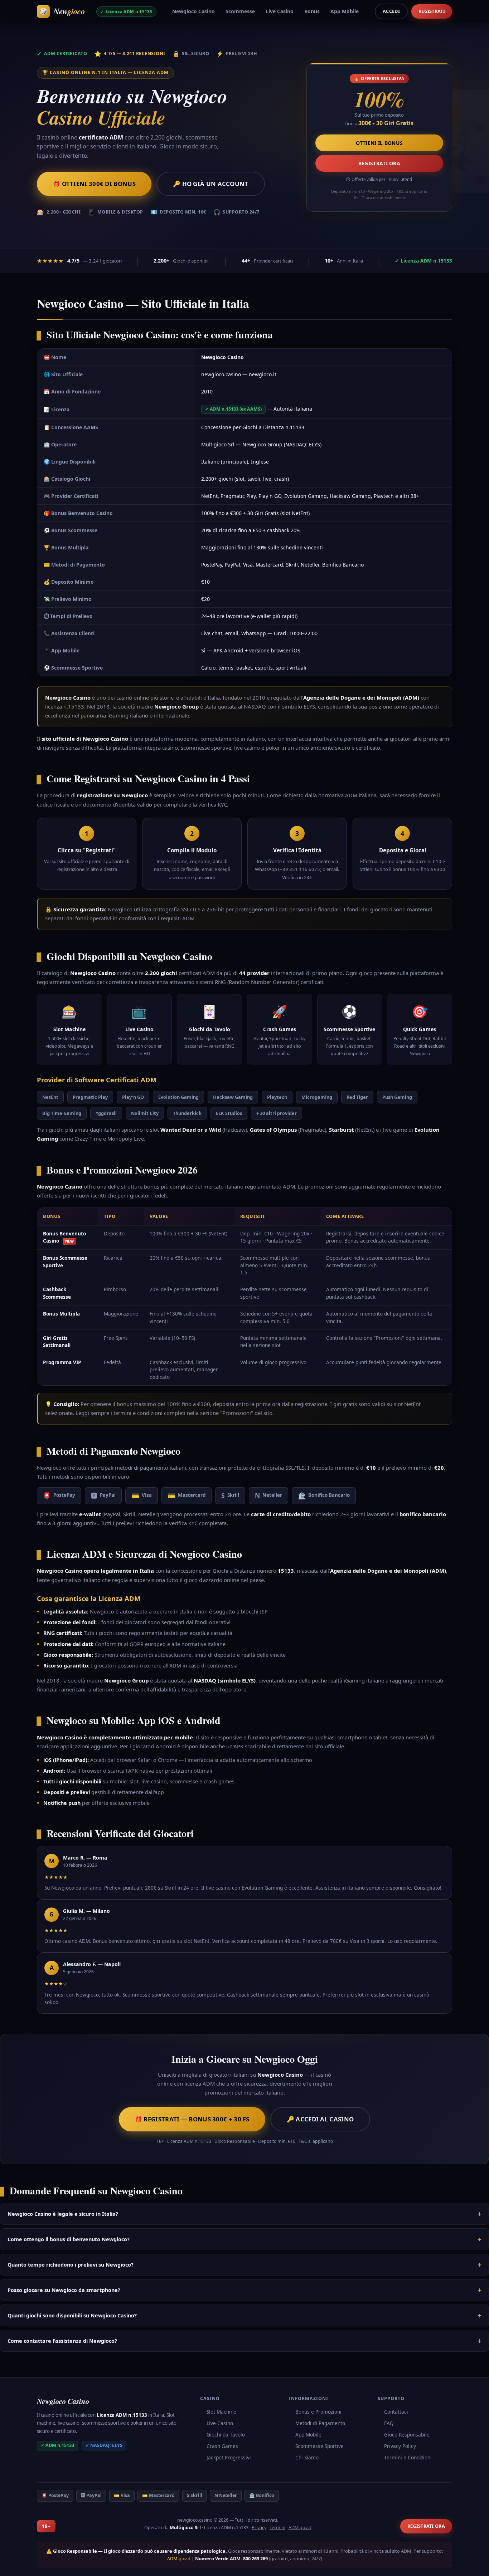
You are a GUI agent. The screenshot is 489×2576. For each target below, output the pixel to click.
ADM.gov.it (300, 2528)
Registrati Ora (379, 163)
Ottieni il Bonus (379, 143)
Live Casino (280, 11)
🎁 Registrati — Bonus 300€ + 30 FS (192, 2119)
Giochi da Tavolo (226, 2435)
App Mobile (345, 11)
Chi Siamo (307, 2457)
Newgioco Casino (193, 11)
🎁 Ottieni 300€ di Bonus (94, 184)
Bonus (312, 11)
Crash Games (222, 2446)
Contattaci (396, 2412)
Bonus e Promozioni (318, 2412)
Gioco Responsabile (407, 2435)
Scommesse (240, 11)
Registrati (432, 11)
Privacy (259, 2528)
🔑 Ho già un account (211, 184)
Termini (277, 2528)
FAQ (389, 2423)
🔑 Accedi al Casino (320, 2119)
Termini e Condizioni (408, 2457)
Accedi (391, 11)
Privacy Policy (400, 2446)
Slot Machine (221, 2412)
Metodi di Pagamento (320, 2423)
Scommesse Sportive (319, 2446)
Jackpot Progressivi (229, 2457)
